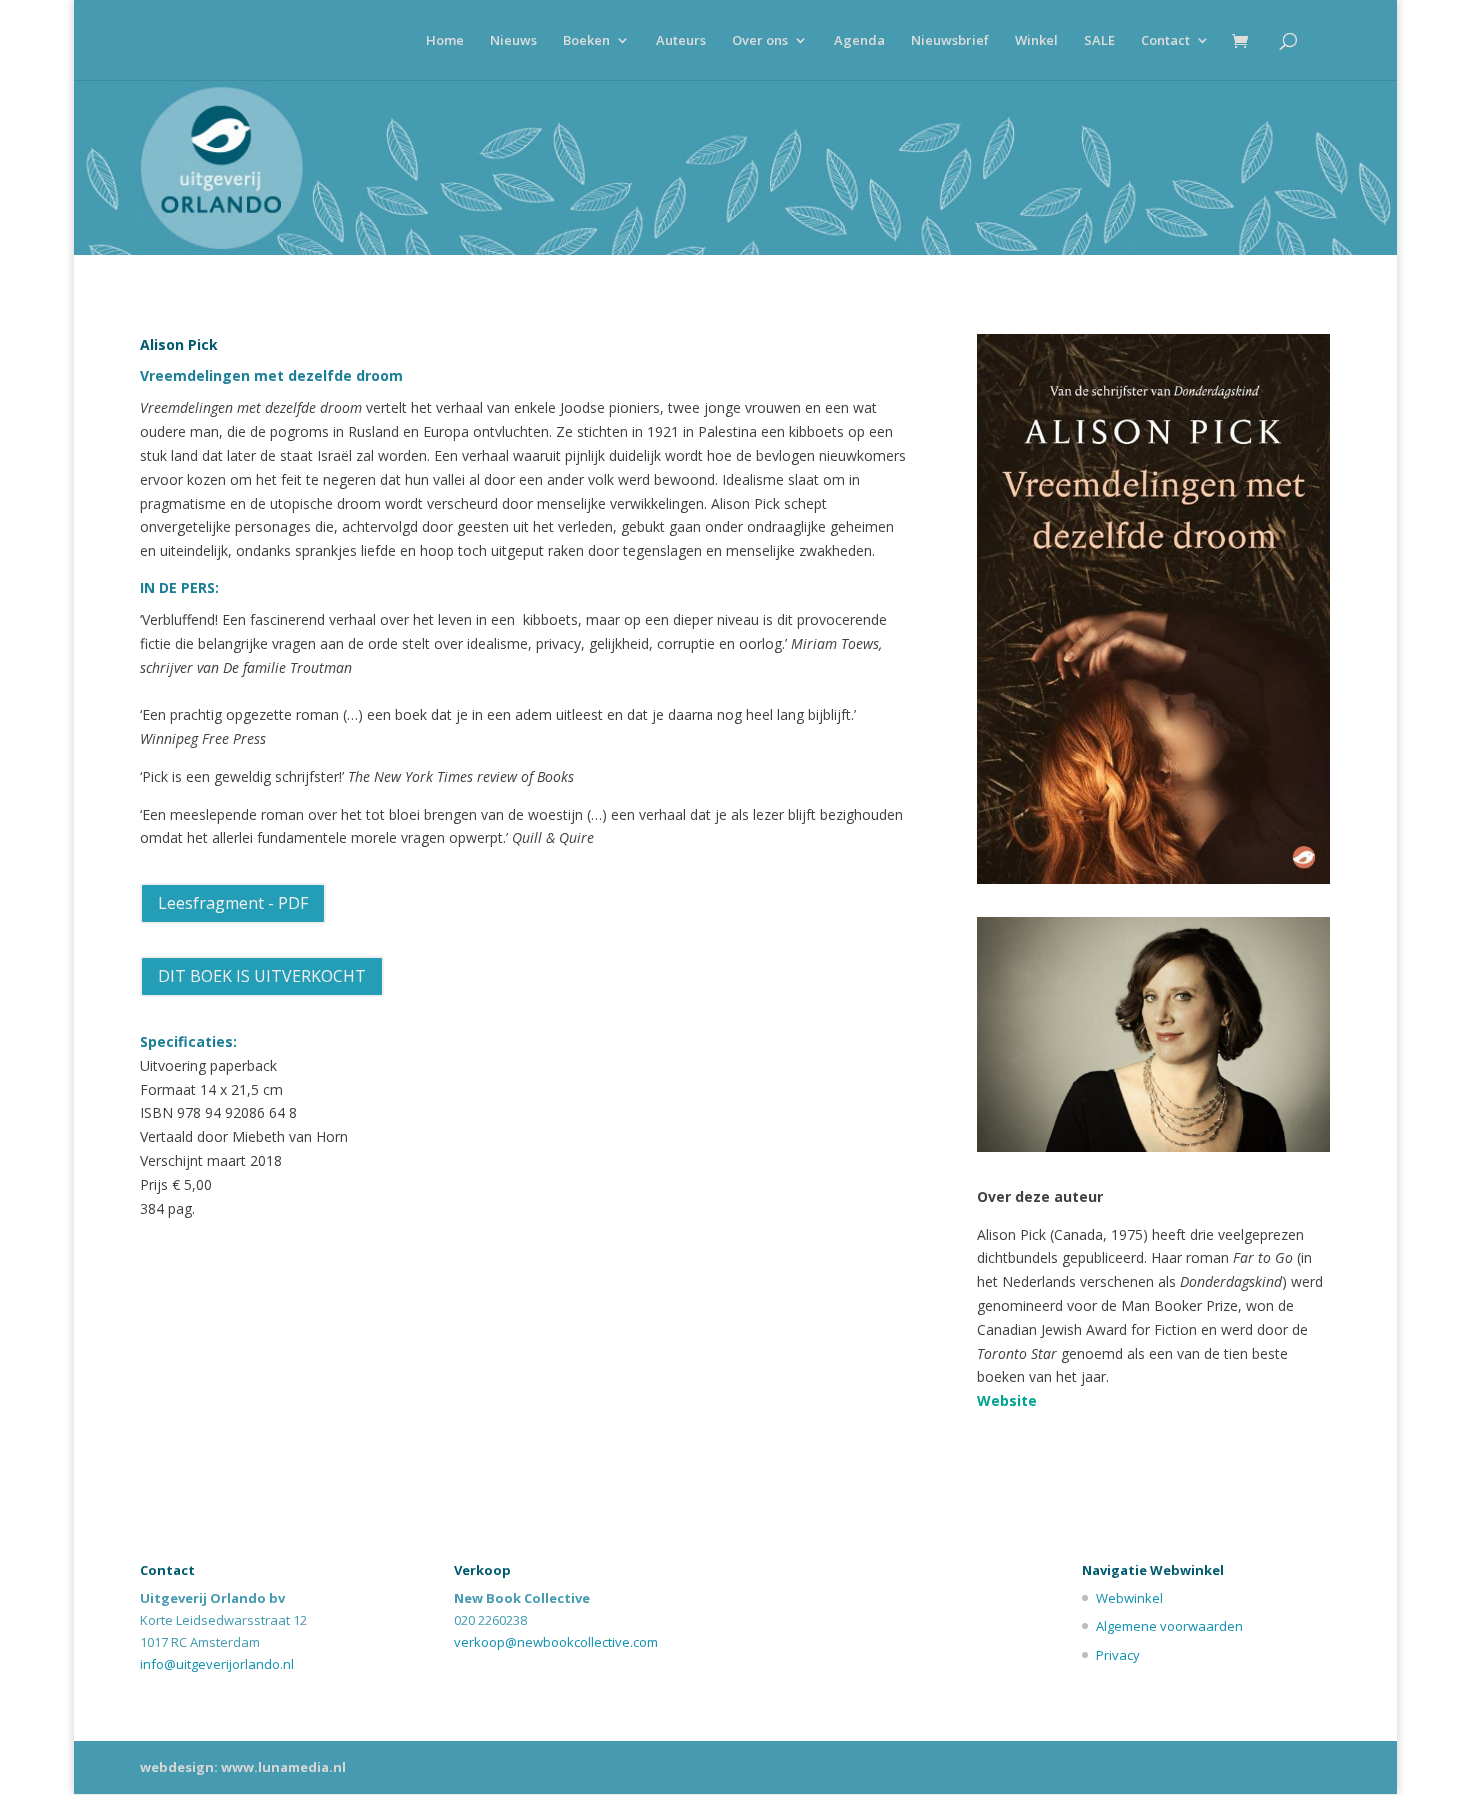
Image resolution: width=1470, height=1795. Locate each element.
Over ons (760, 41)
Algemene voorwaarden (1169, 1626)
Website (1007, 1400)
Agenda (859, 41)
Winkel (1036, 41)
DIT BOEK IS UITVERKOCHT (262, 976)
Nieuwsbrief (950, 41)
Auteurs (681, 41)
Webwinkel (1129, 1598)
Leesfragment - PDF (233, 903)
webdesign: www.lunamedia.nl (243, 1767)
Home (445, 41)
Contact (1165, 41)
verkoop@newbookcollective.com (556, 1642)
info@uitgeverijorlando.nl (217, 1664)
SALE (1099, 41)
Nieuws (513, 41)
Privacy (1118, 1655)
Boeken (586, 41)
